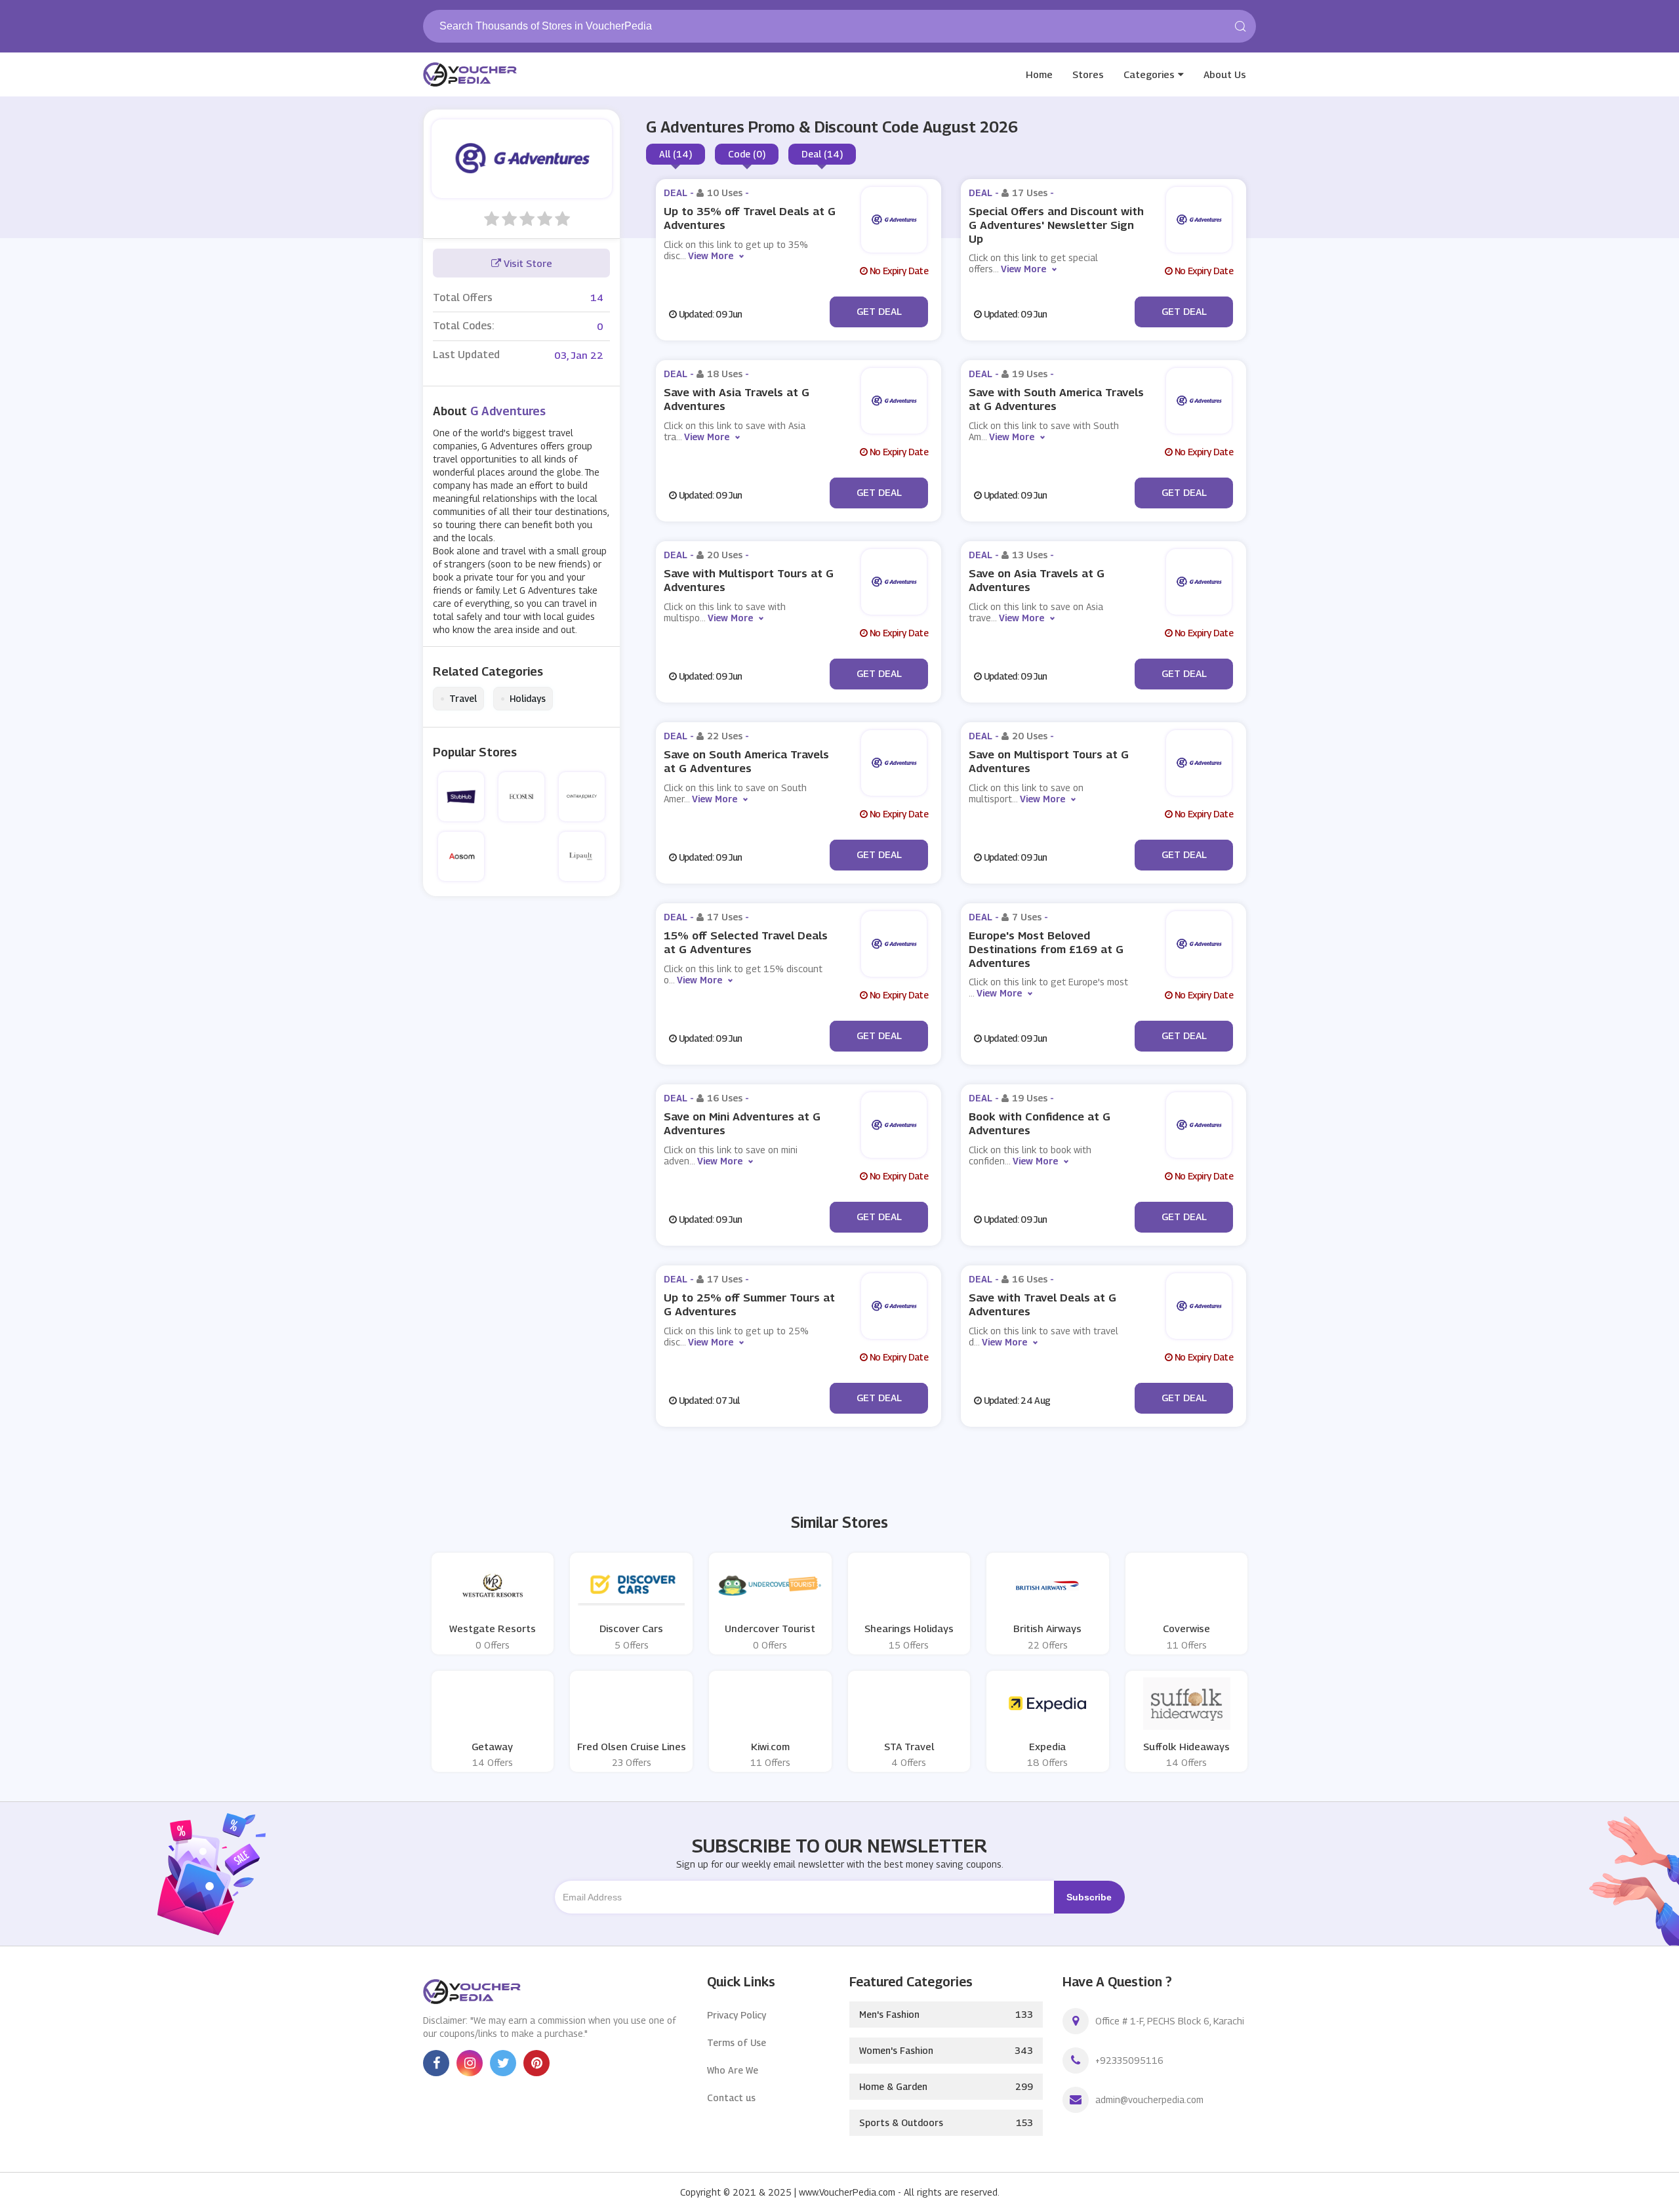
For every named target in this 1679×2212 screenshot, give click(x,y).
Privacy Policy (737, 2015)
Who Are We (733, 2070)
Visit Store (527, 263)
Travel (458, 699)
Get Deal (879, 311)
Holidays (523, 699)
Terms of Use (737, 2042)
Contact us (731, 2098)
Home (1039, 74)
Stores (1088, 74)
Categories (1149, 74)
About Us (1225, 74)
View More (711, 256)
